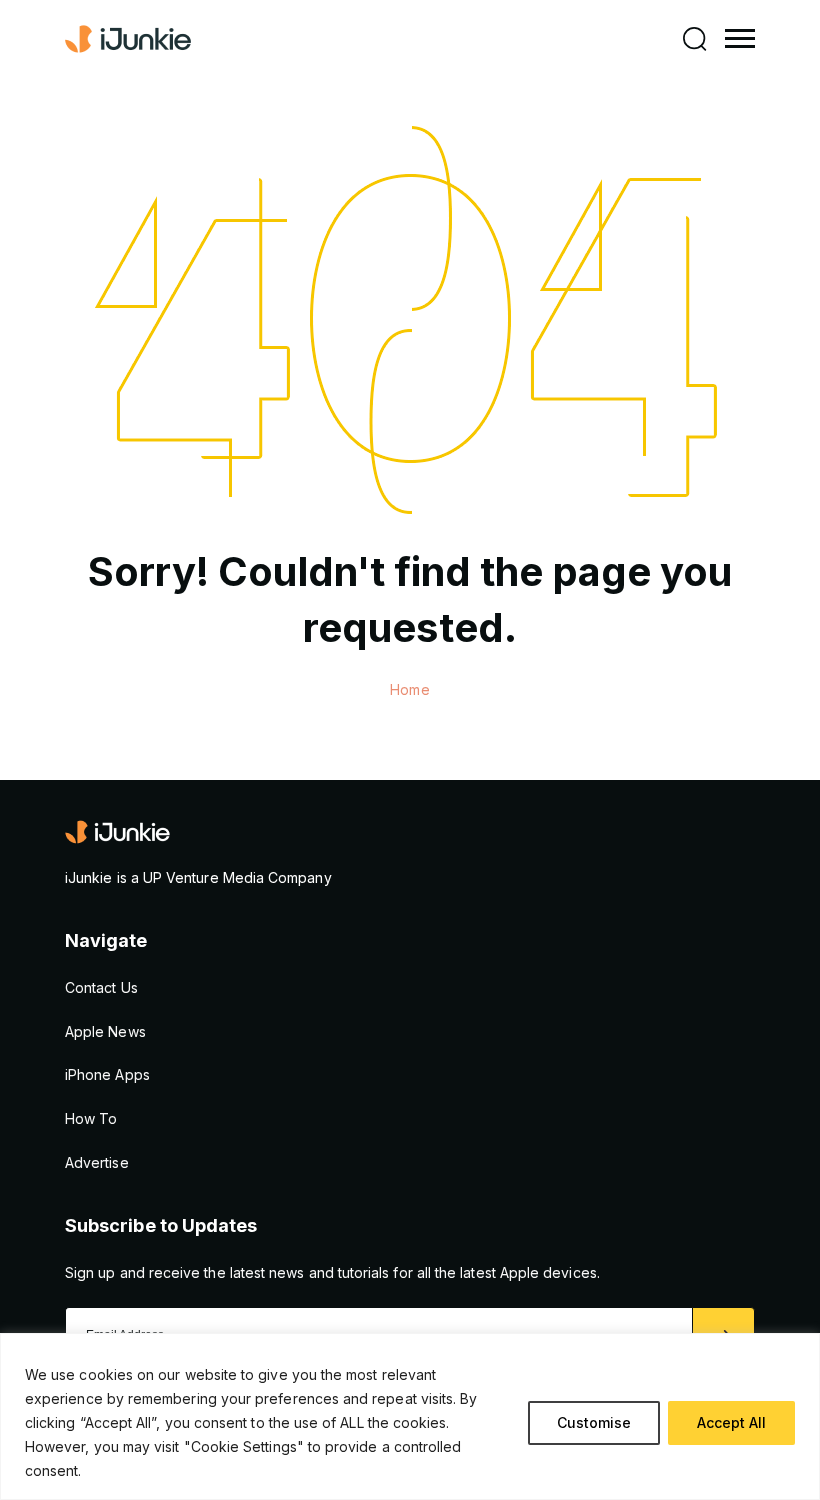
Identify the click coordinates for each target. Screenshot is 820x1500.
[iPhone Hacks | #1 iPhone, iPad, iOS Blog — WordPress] (130, 39)
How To (91, 1118)
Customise (594, 1422)
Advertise (97, 1162)
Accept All (731, 1422)
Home (409, 689)
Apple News (105, 1031)
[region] (410, 1416)
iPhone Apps (107, 1074)
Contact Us (101, 987)
